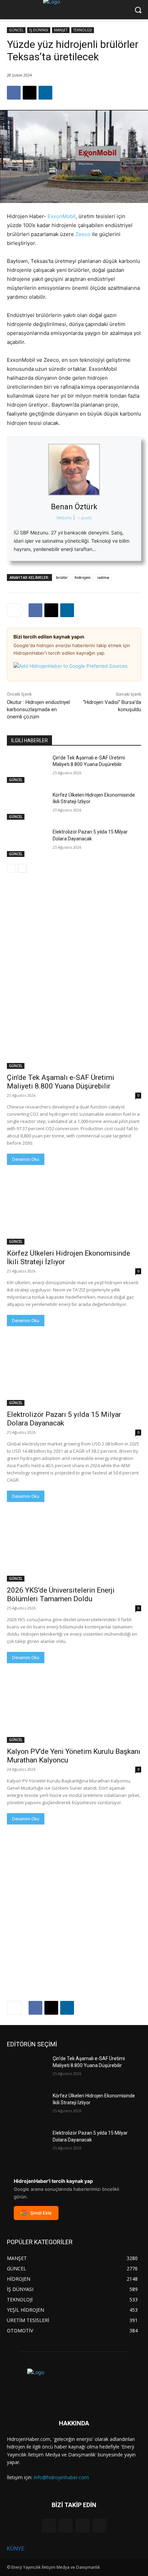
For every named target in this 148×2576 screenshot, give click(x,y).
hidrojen (83, 577)
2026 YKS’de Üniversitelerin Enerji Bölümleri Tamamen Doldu (61, 1594)
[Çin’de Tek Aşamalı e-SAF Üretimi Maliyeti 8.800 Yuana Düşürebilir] (27, 769)
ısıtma (103, 577)
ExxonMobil (62, 216)
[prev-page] (11, 868)
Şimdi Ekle (41, 2213)
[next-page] (22, 868)
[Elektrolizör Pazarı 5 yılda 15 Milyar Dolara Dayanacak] (27, 843)
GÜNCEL (16, 30)
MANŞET (61, 30)
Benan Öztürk (74, 507)
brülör (62, 577)
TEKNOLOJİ (83, 30)
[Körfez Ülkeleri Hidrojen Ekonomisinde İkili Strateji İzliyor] (27, 806)
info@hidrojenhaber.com (61, 2477)
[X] (30, 93)
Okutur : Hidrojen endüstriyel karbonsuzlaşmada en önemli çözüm (38, 709)
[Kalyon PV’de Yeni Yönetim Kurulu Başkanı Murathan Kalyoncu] (74, 1709)
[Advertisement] (74, 927)
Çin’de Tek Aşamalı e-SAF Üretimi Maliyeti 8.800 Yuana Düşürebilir (61, 1082)
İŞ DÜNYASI (39, 30)
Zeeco (83, 234)
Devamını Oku (26, 1159)
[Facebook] (14, 93)
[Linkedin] (45, 93)
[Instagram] (66, 2526)
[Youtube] (99, 2526)
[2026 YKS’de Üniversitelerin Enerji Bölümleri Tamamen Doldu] (74, 1548)
